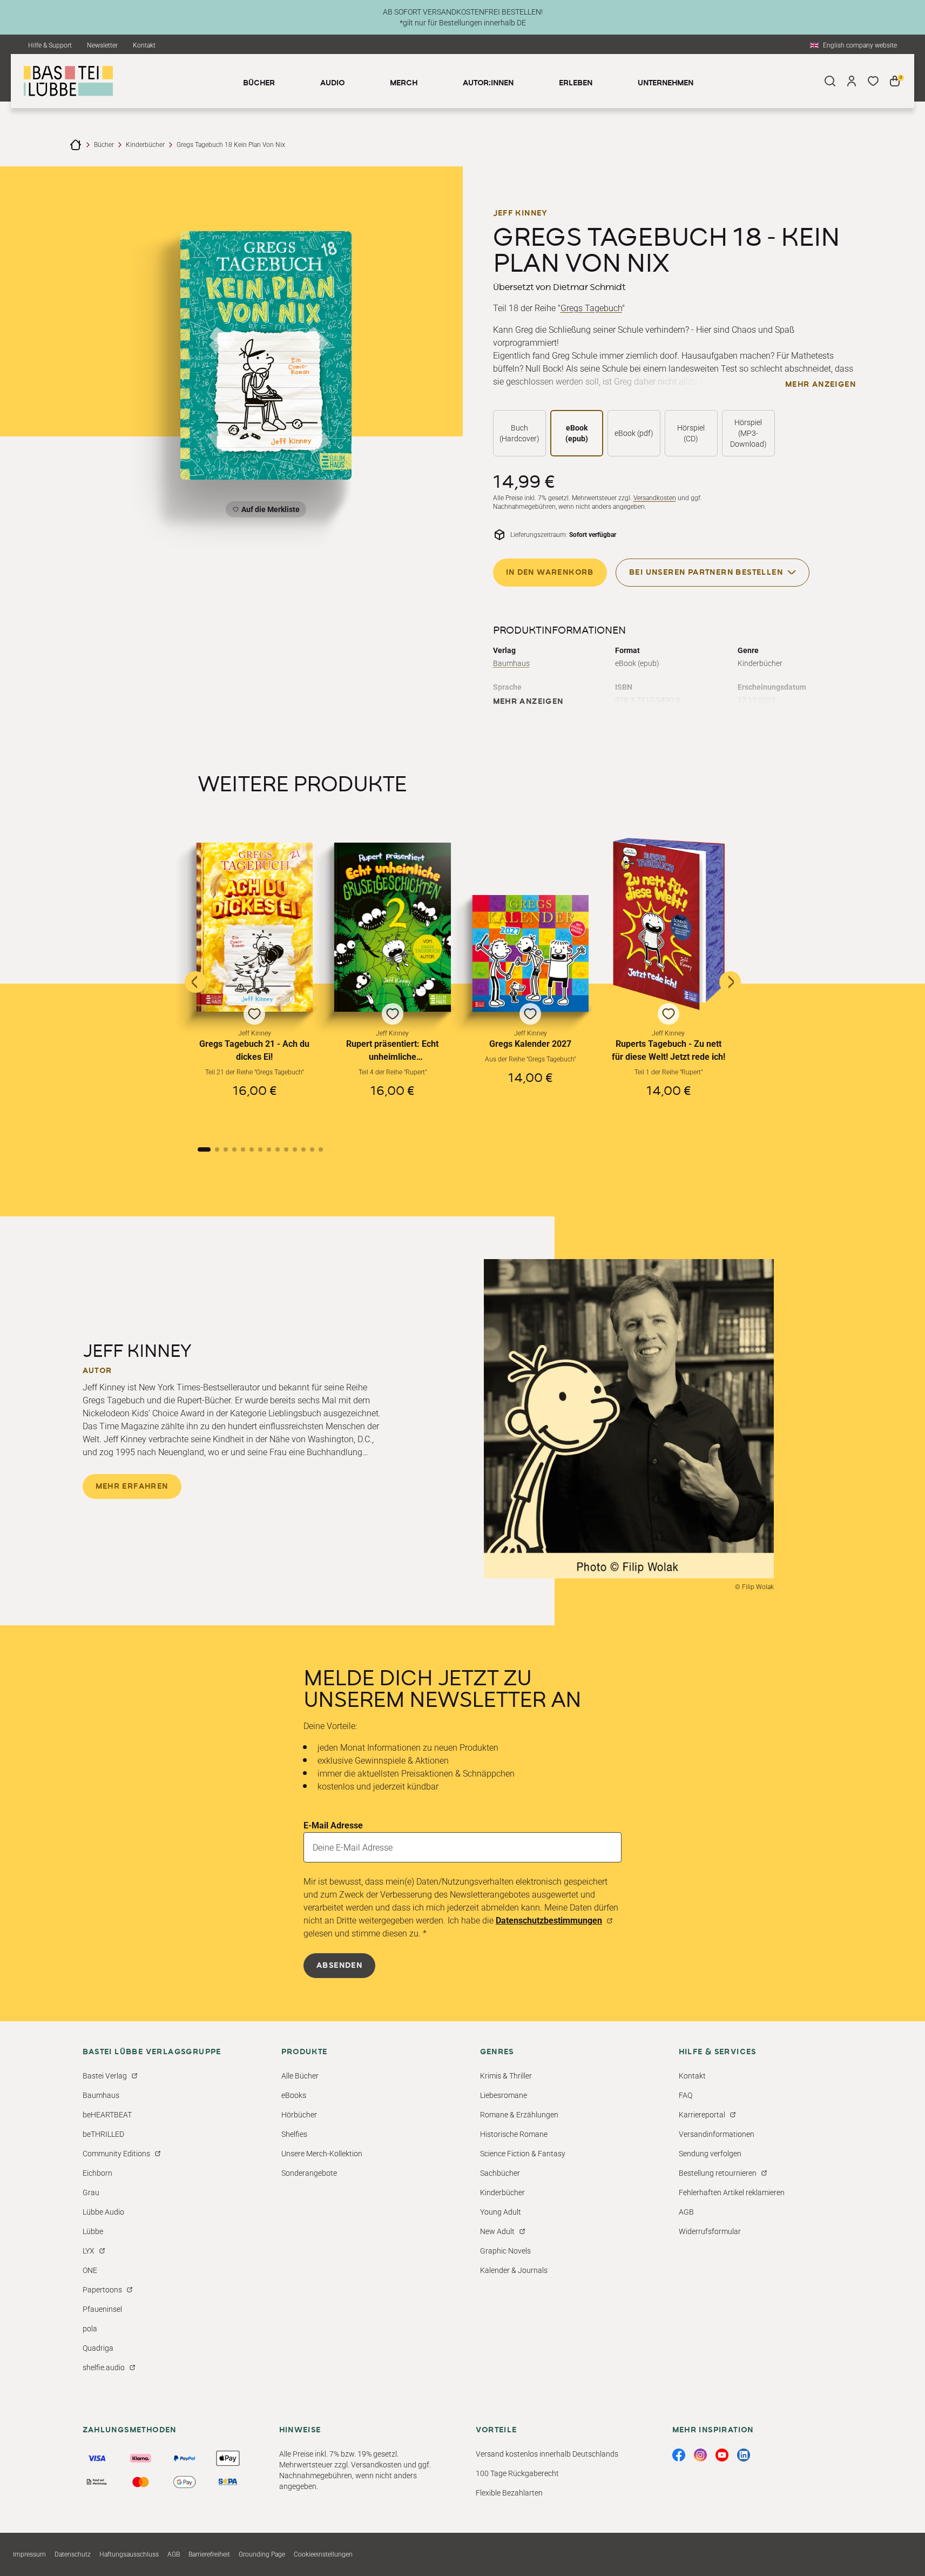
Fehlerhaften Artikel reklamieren (732, 2192)
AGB (686, 2212)
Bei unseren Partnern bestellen (706, 573)
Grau (91, 2192)
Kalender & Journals (514, 2270)
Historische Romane (514, 2134)
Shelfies (294, 2134)
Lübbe (93, 2231)
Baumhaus (511, 663)
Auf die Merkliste (269, 511)
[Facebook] (679, 2455)
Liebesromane (504, 2095)
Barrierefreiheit (209, 2554)
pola (90, 2329)
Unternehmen (666, 83)
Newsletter (102, 45)
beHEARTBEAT (107, 2115)
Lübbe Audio (103, 2212)
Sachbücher (500, 2173)
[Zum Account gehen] (852, 81)
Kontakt (144, 45)
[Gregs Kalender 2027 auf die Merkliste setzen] (531, 953)
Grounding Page (262, 2554)
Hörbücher (299, 2115)
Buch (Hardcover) (519, 433)
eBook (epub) (577, 433)
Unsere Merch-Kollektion (322, 2154)
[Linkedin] (744, 2455)
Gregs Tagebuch (591, 308)
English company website (860, 45)
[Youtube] (722, 2455)
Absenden (339, 1966)
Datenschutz (73, 2554)
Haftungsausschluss (129, 2554)
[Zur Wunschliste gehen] (873, 81)
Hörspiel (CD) (691, 433)
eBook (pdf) (634, 433)
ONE (90, 2270)
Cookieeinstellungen (323, 2554)
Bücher (104, 145)
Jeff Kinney (520, 213)
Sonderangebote (309, 2173)
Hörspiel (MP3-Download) (748, 433)
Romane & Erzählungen (519, 2115)
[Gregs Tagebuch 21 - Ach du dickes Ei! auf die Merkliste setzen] (255, 927)
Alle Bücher (300, 2076)
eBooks (294, 2095)
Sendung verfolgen (710, 2154)
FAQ (686, 2095)
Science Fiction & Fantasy (523, 2154)
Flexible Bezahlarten (509, 2493)
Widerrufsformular (710, 2231)
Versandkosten (655, 498)
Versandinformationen (717, 2134)
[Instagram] (700, 2455)
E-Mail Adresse (333, 1825)
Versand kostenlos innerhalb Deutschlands (547, 2454)
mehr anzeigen (821, 385)
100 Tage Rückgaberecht (517, 2473)
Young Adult (501, 2212)
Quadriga (98, 2348)
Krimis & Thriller (506, 2076)
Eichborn (97, 2173)
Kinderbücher (145, 145)
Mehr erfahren (132, 1487)
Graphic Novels (505, 2251)
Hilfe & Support (50, 45)
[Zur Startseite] (76, 145)
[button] (255, 984)
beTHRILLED (103, 2134)
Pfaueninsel (102, 2309)
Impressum (29, 2554)
